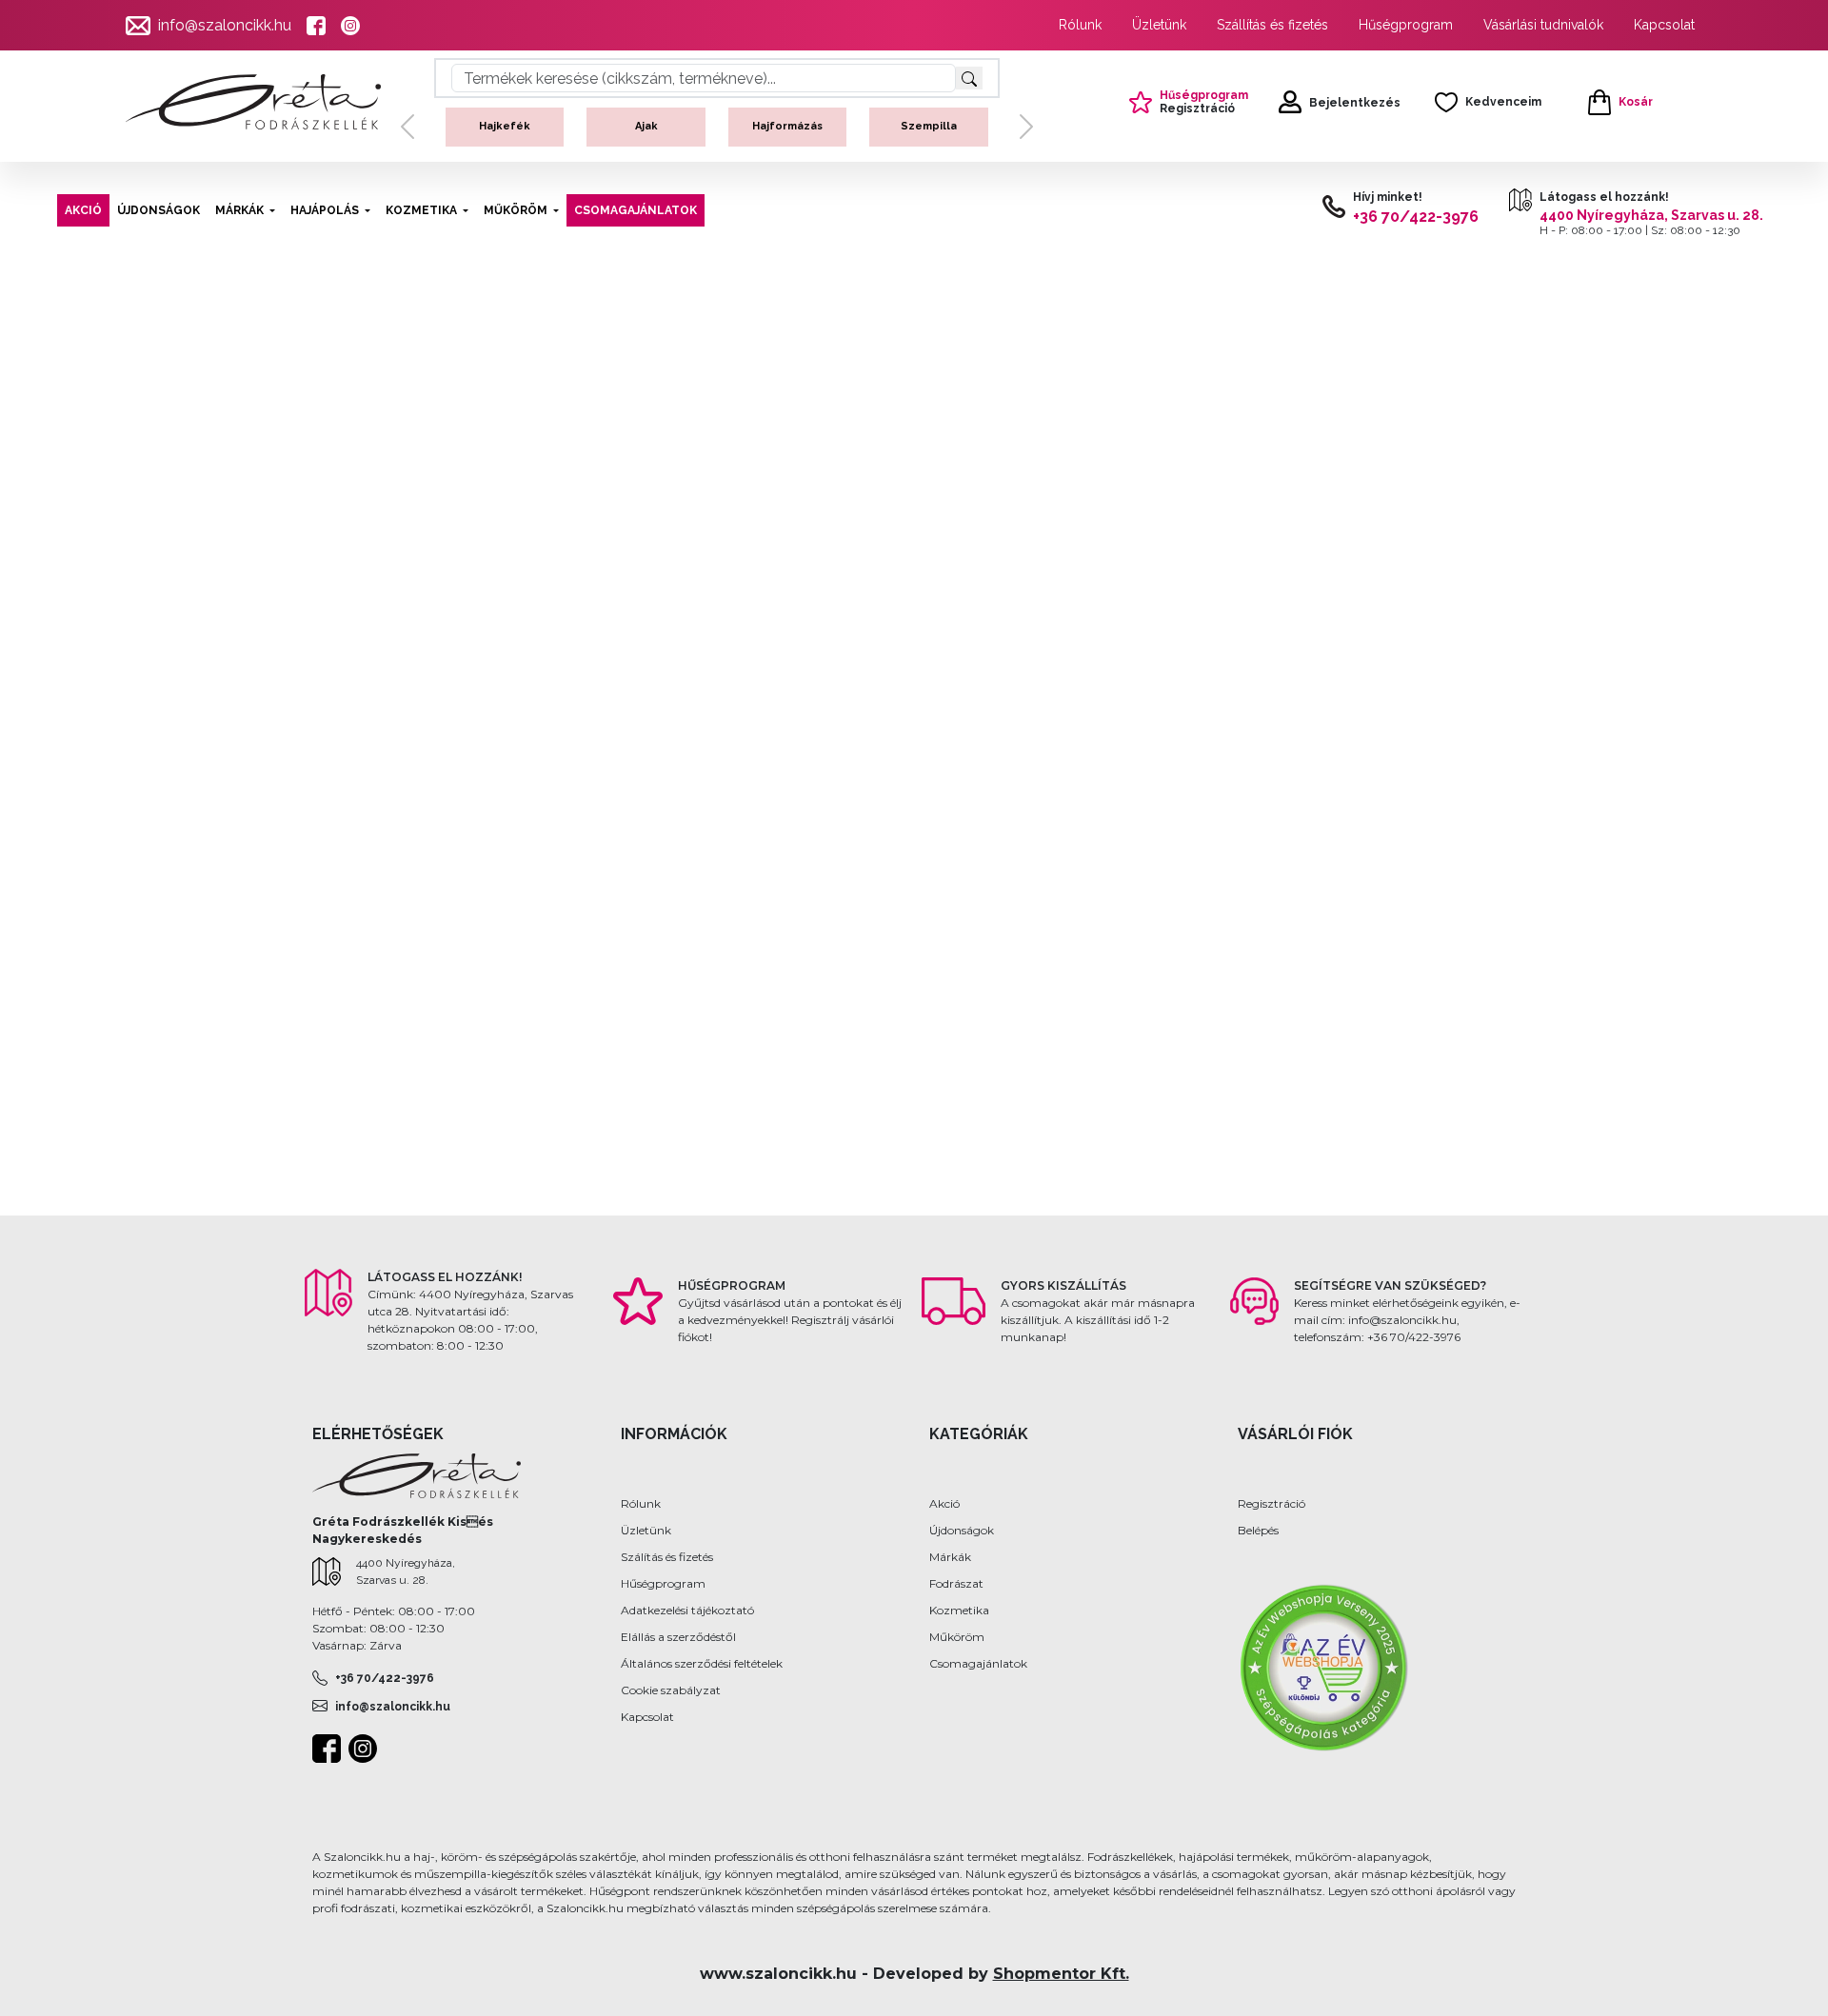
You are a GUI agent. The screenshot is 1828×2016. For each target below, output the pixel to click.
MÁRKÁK (239, 210)
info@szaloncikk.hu (225, 25)
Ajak (555, 126)
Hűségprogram (1406, 25)
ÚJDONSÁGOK (159, 210)
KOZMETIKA (421, 210)
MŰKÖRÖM (516, 210)
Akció (944, 1503)
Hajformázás (697, 126)
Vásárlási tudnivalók (1543, 25)
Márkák (950, 1557)
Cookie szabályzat (671, 1690)
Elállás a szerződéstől (678, 1637)
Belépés (1258, 1530)
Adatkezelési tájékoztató (687, 1610)
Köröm (979, 126)
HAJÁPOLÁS (325, 210)
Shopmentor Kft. (1061, 1974)
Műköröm (957, 1637)
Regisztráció (1272, 1503)
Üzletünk (1159, 25)
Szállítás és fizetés (1272, 25)
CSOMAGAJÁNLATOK (636, 210)
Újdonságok (962, 1530)
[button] (407, 143)
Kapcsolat (1664, 25)
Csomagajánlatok (978, 1663)
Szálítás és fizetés (667, 1557)
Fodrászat (956, 1583)
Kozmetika (959, 1610)
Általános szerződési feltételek (702, 1663)
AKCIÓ (83, 210)
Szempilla (838, 126)
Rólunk (1080, 25)
